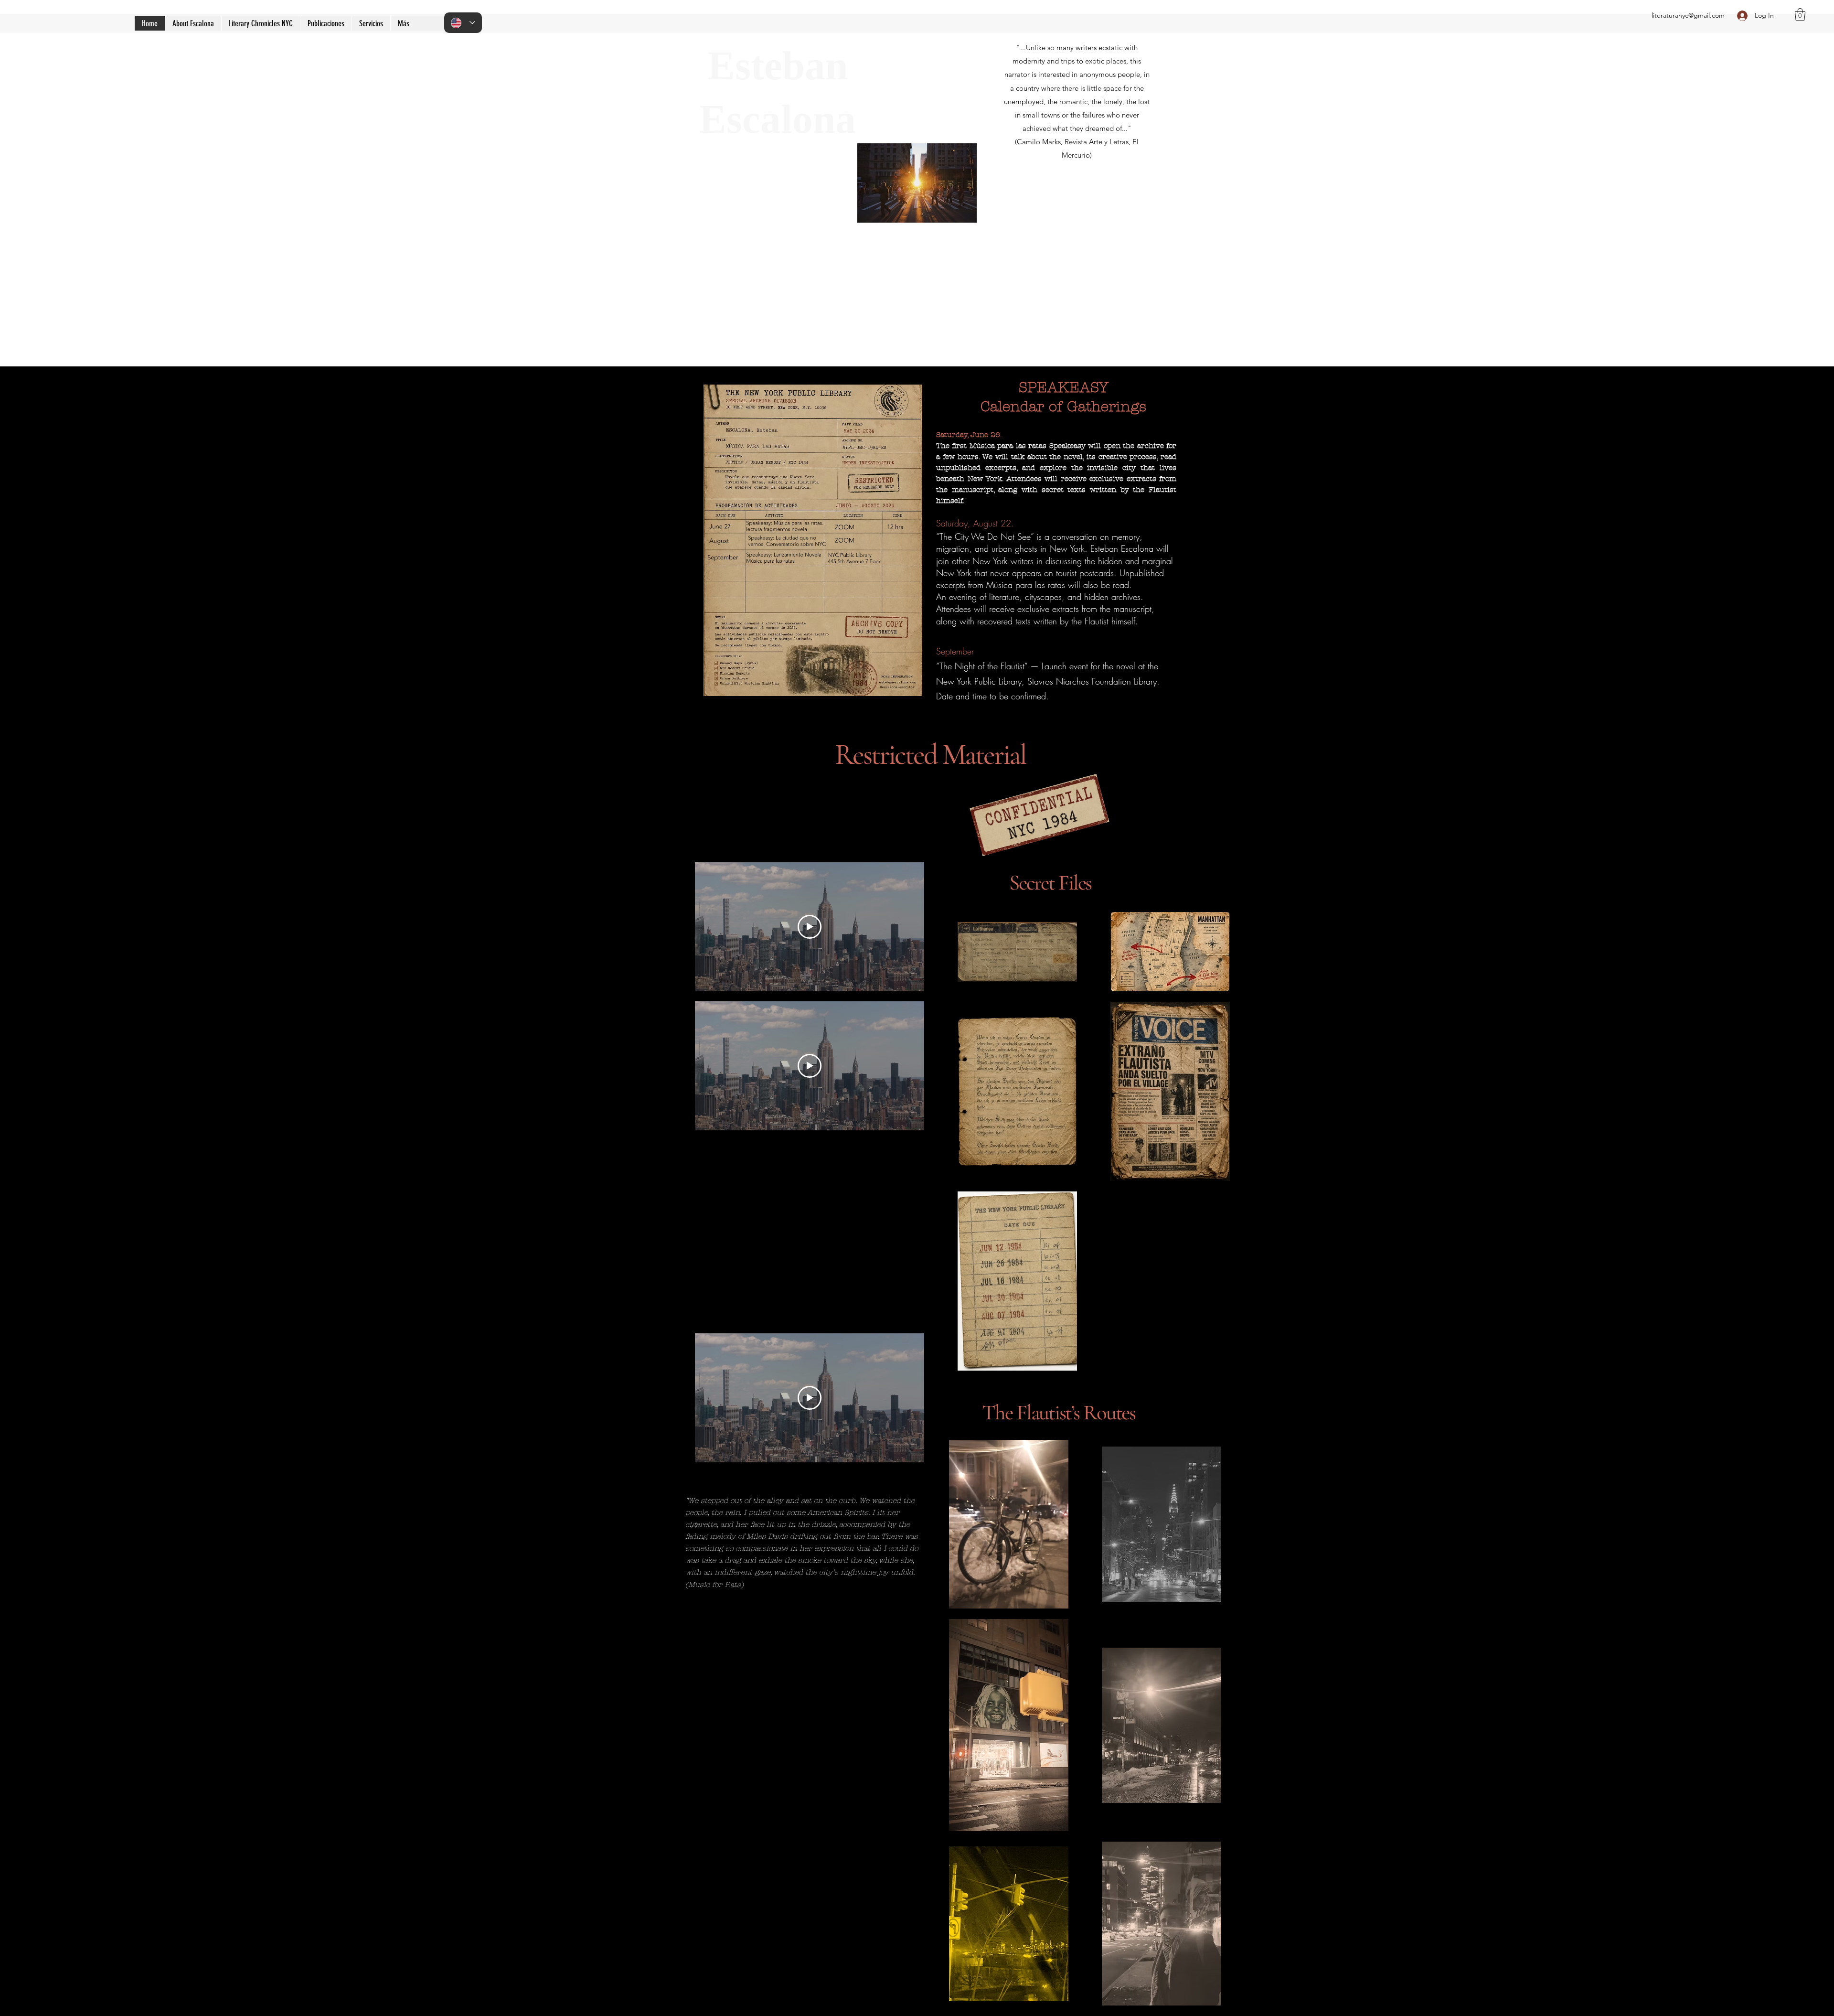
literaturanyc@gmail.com (1688, 15)
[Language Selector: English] (463, 23)
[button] (326, 23)
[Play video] (810, 927)
